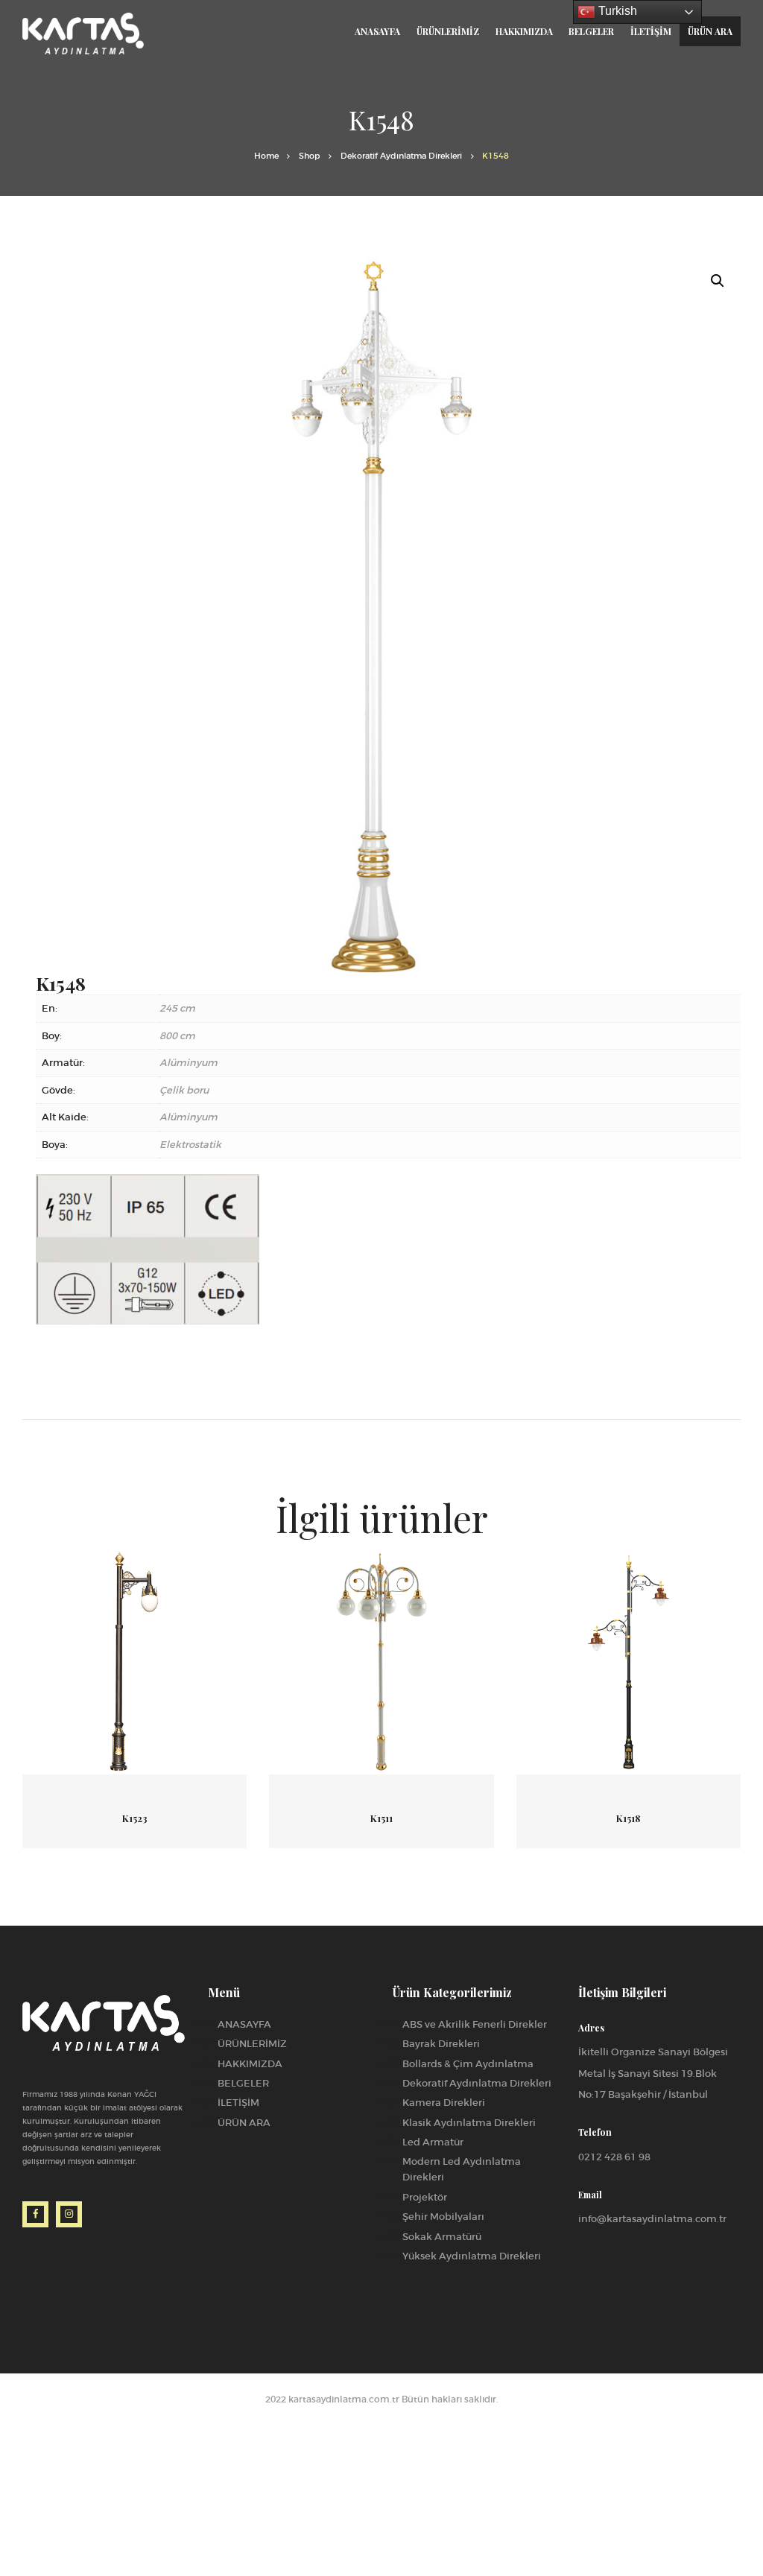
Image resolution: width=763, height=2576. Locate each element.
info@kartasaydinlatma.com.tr (652, 2219)
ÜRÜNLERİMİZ (252, 2044)
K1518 (628, 1818)
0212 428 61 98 (614, 2157)
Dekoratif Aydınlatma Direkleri (401, 156)
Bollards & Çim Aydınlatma (468, 2064)
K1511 (381, 1818)
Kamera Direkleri (444, 2103)
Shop (309, 156)
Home (266, 156)
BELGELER (243, 2083)
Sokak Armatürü (442, 2237)
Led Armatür (433, 2142)
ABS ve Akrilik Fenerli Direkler (475, 2024)
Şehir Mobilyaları (443, 2217)
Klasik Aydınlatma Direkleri (469, 2123)
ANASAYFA (244, 2024)
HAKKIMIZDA (250, 2064)
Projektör (425, 2197)
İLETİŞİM (238, 2103)
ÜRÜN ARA (244, 2123)
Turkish (616, 11)
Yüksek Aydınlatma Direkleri (472, 2256)
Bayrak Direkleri (441, 2044)
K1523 (135, 1818)
